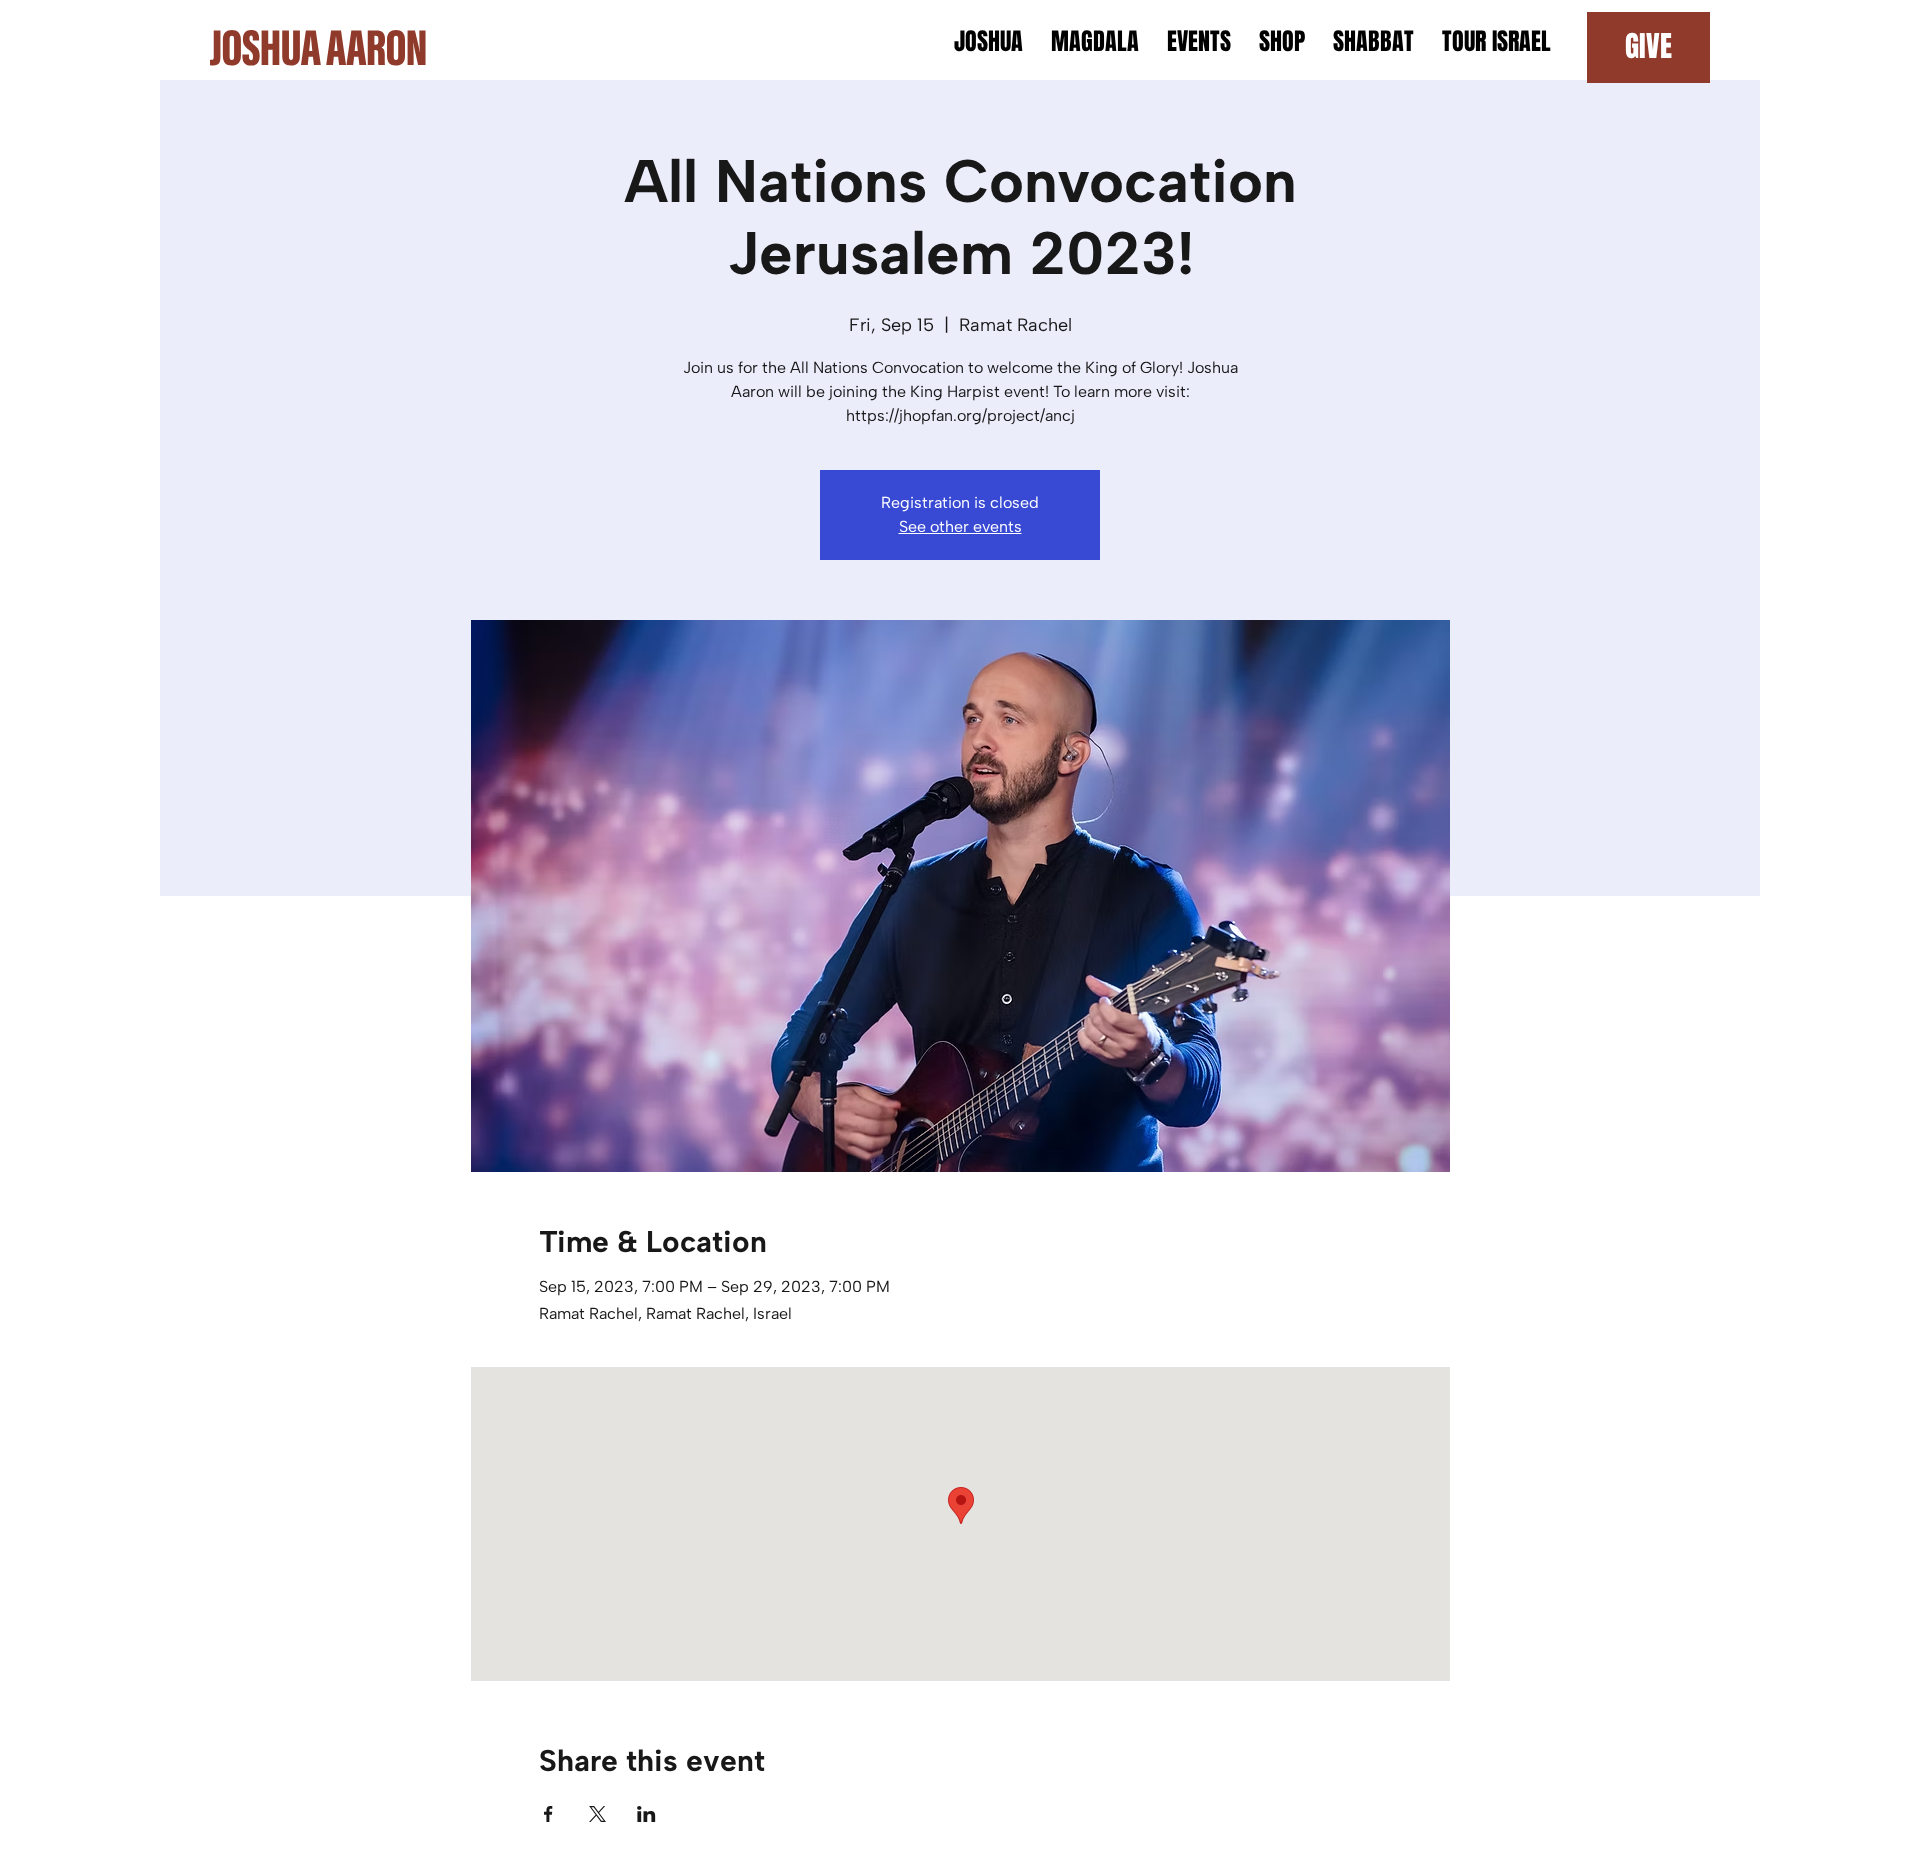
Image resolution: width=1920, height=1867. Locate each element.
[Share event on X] (597, 1814)
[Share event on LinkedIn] (646, 1814)
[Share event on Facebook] (548, 1814)
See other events (960, 526)
